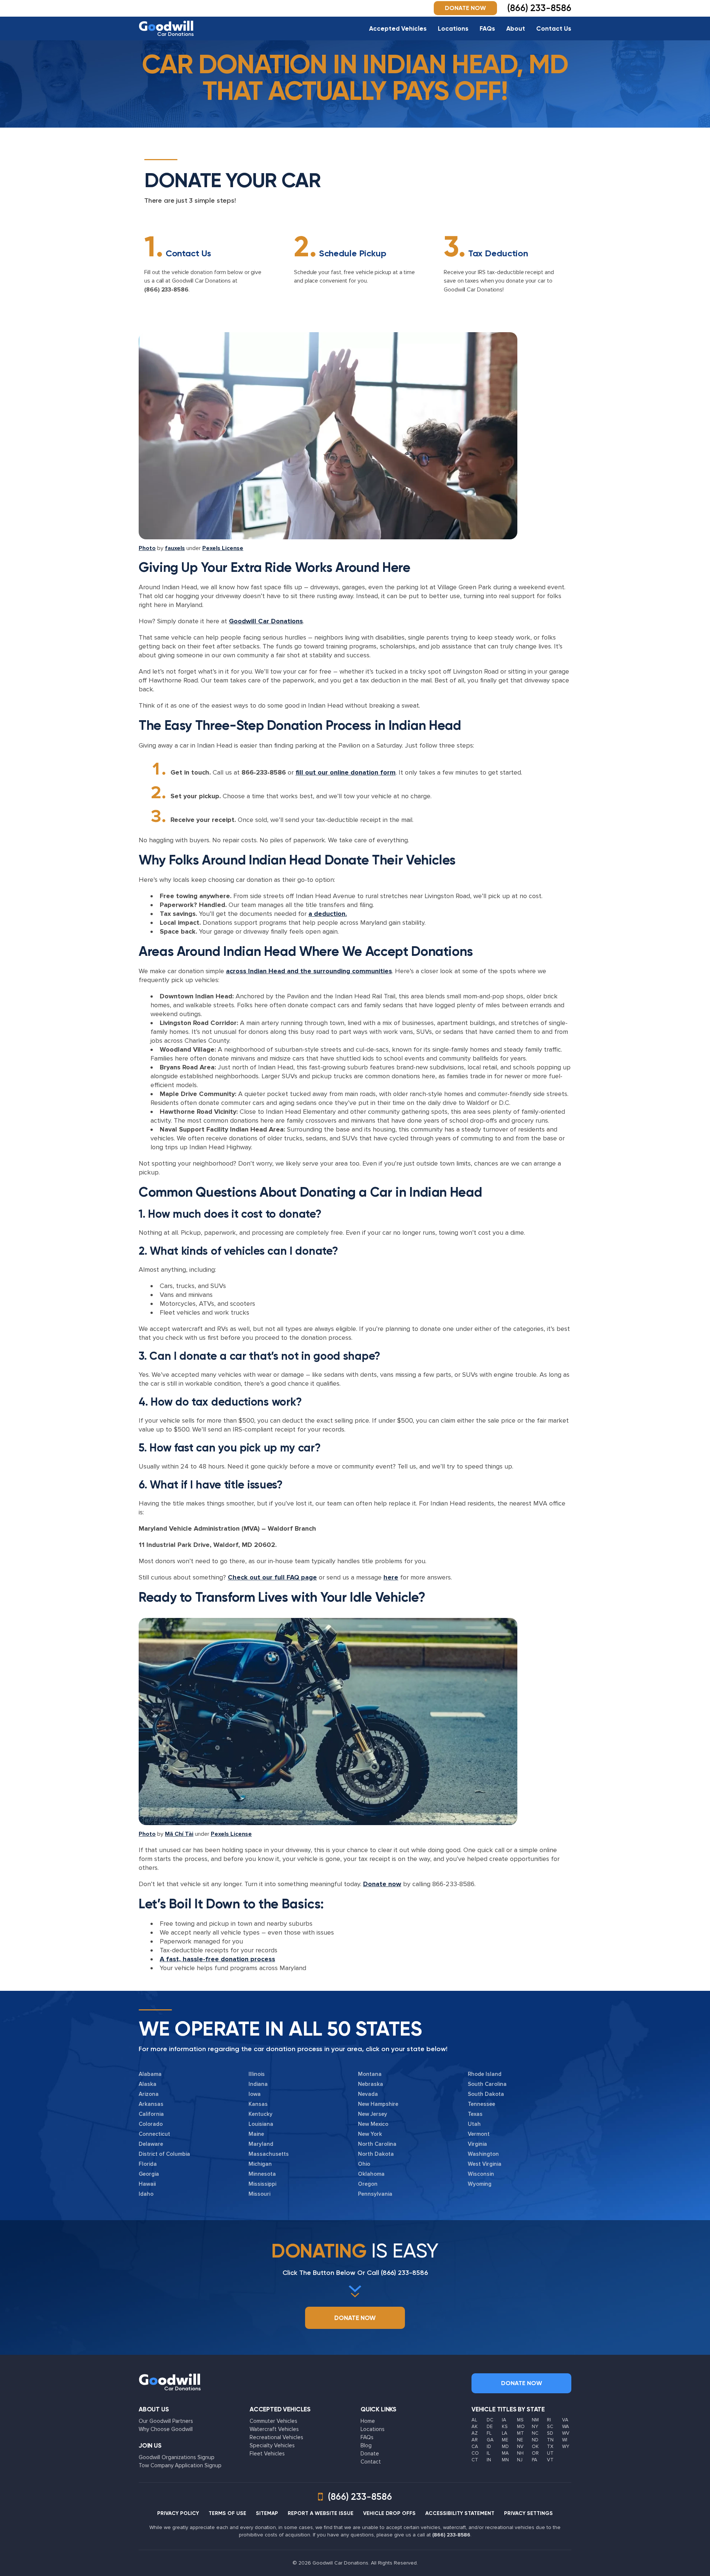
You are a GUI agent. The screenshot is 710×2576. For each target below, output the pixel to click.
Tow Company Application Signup (180, 2465)
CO (475, 2453)
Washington (483, 2154)
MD (505, 2447)
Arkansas (151, 2104)
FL (489, 2433)
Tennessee (481, 2104)
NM (535, 2420)
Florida (148, 2164)
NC (535, 2433)
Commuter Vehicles (273, 2421)
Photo (147, 548)
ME (505, 2440)
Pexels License (223, 548)
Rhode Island (485, 2074)
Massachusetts (269, 2154)
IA (504, 2420)
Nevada (368, 2094)
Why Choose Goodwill (166, 2429)
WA (566, 2427)
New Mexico (373, 2124)
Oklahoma (371, 2174)
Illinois (257, 2074)
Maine (256, 2134)
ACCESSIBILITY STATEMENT (460, 2513)
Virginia (477, 2144)
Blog (366, 2445)
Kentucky (261, 2114)
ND (535, 2440)
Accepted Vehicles (398, 28)
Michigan (260, 2164)
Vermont (479, 2134)
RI (549, 2420)
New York (370, 2134)
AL (474, 2420)
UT (550, 2453)
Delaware (151, 2144)
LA (505, 2433)
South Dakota (486, 2094)
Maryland (261, 2144)
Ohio (364, 2164)
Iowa (255, 2094)
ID (489, 2447)
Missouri (259, 2194)
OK (535, 2447)
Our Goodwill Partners (166, 2421)
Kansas (258, 2104)
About (516, 28)
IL (488, 2453)
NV (520, 2447)
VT (550, 2460)
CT (475, 2460)
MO (521, 2427)
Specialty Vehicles (272, 2445)
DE (490, 2427)
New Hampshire (378, 2104)
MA (505, 2453)
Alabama (150, 2074)
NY (535, 2427)
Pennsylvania (375, 2194)
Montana (370, 2074)
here (391, 1577)
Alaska (148, 2084)
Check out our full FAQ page (272, 1577)
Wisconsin (481, 2174)
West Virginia (485, 2164)
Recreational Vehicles (276, 2437)
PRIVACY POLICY (178, 2513)
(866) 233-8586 (166, 290)
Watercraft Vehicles (274, 2429)
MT (520, 2433)
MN (505, 2460)
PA (535, 2460)
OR (535, 2453)
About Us (154, 2409)
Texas (475, 2114)
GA (490, 2440)
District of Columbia (164, 2154)
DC (490, 2420)
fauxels (175, 548)
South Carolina (487, 2084)
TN (550, 2440)
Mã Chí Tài (179, 1834)
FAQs (487, 28)
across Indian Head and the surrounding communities (309, 971)
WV (566, 2433)
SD (550, 2433)
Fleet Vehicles (267, 2454)
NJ (520, 2460)
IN (489, 2460)
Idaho (146, 2194)
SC (550, 2427)
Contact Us (554, 28)
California (151, 2114)
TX (550, 2447)
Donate (370, 2454)
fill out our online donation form (346, 772)
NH (520, 2453)
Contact (371, 2462)
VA (565, 2420)
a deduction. (328, 914)
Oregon (368, 2184)
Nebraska (371, 2084)
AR (475, 2440)
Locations (453, 28)
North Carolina (377, 2144)
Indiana (258, 2084)
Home (368, 2421)
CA (475, 2447)
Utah (474, 2124)
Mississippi (262, 2184)
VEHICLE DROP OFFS (389, 2513)
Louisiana (261, 2124)
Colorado (151, 2124)
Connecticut (154, 2134)
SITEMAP (267, 2513)
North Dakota (376, 2154)
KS (505, 2427)
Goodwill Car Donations (266, 621)
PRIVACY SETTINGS (528, 2513)
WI (565, 2440)
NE (520, 2440)
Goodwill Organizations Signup (177, 2457)
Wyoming (480, 2184)
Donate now (382, 1884)
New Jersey (373, 2114)
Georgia (149, 2174)
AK (475, 2427)
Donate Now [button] (465, 8)
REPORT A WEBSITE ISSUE (321, 2513)
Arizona (149, 2094)
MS (520, 2420)
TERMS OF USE (227, 2513)
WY (566, 2447)
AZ (475, 2433)
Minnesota (262, 2174)
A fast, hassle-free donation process (217, 1959)
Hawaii (147, 2184)
